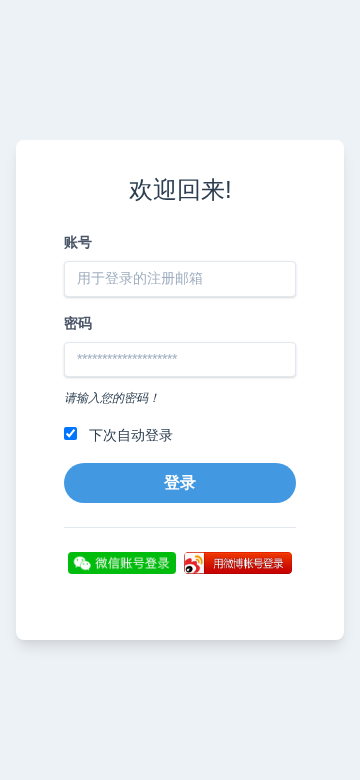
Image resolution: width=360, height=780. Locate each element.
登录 (180, 482)
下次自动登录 (129, 435)
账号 (78, 242)
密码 (78, 323)
